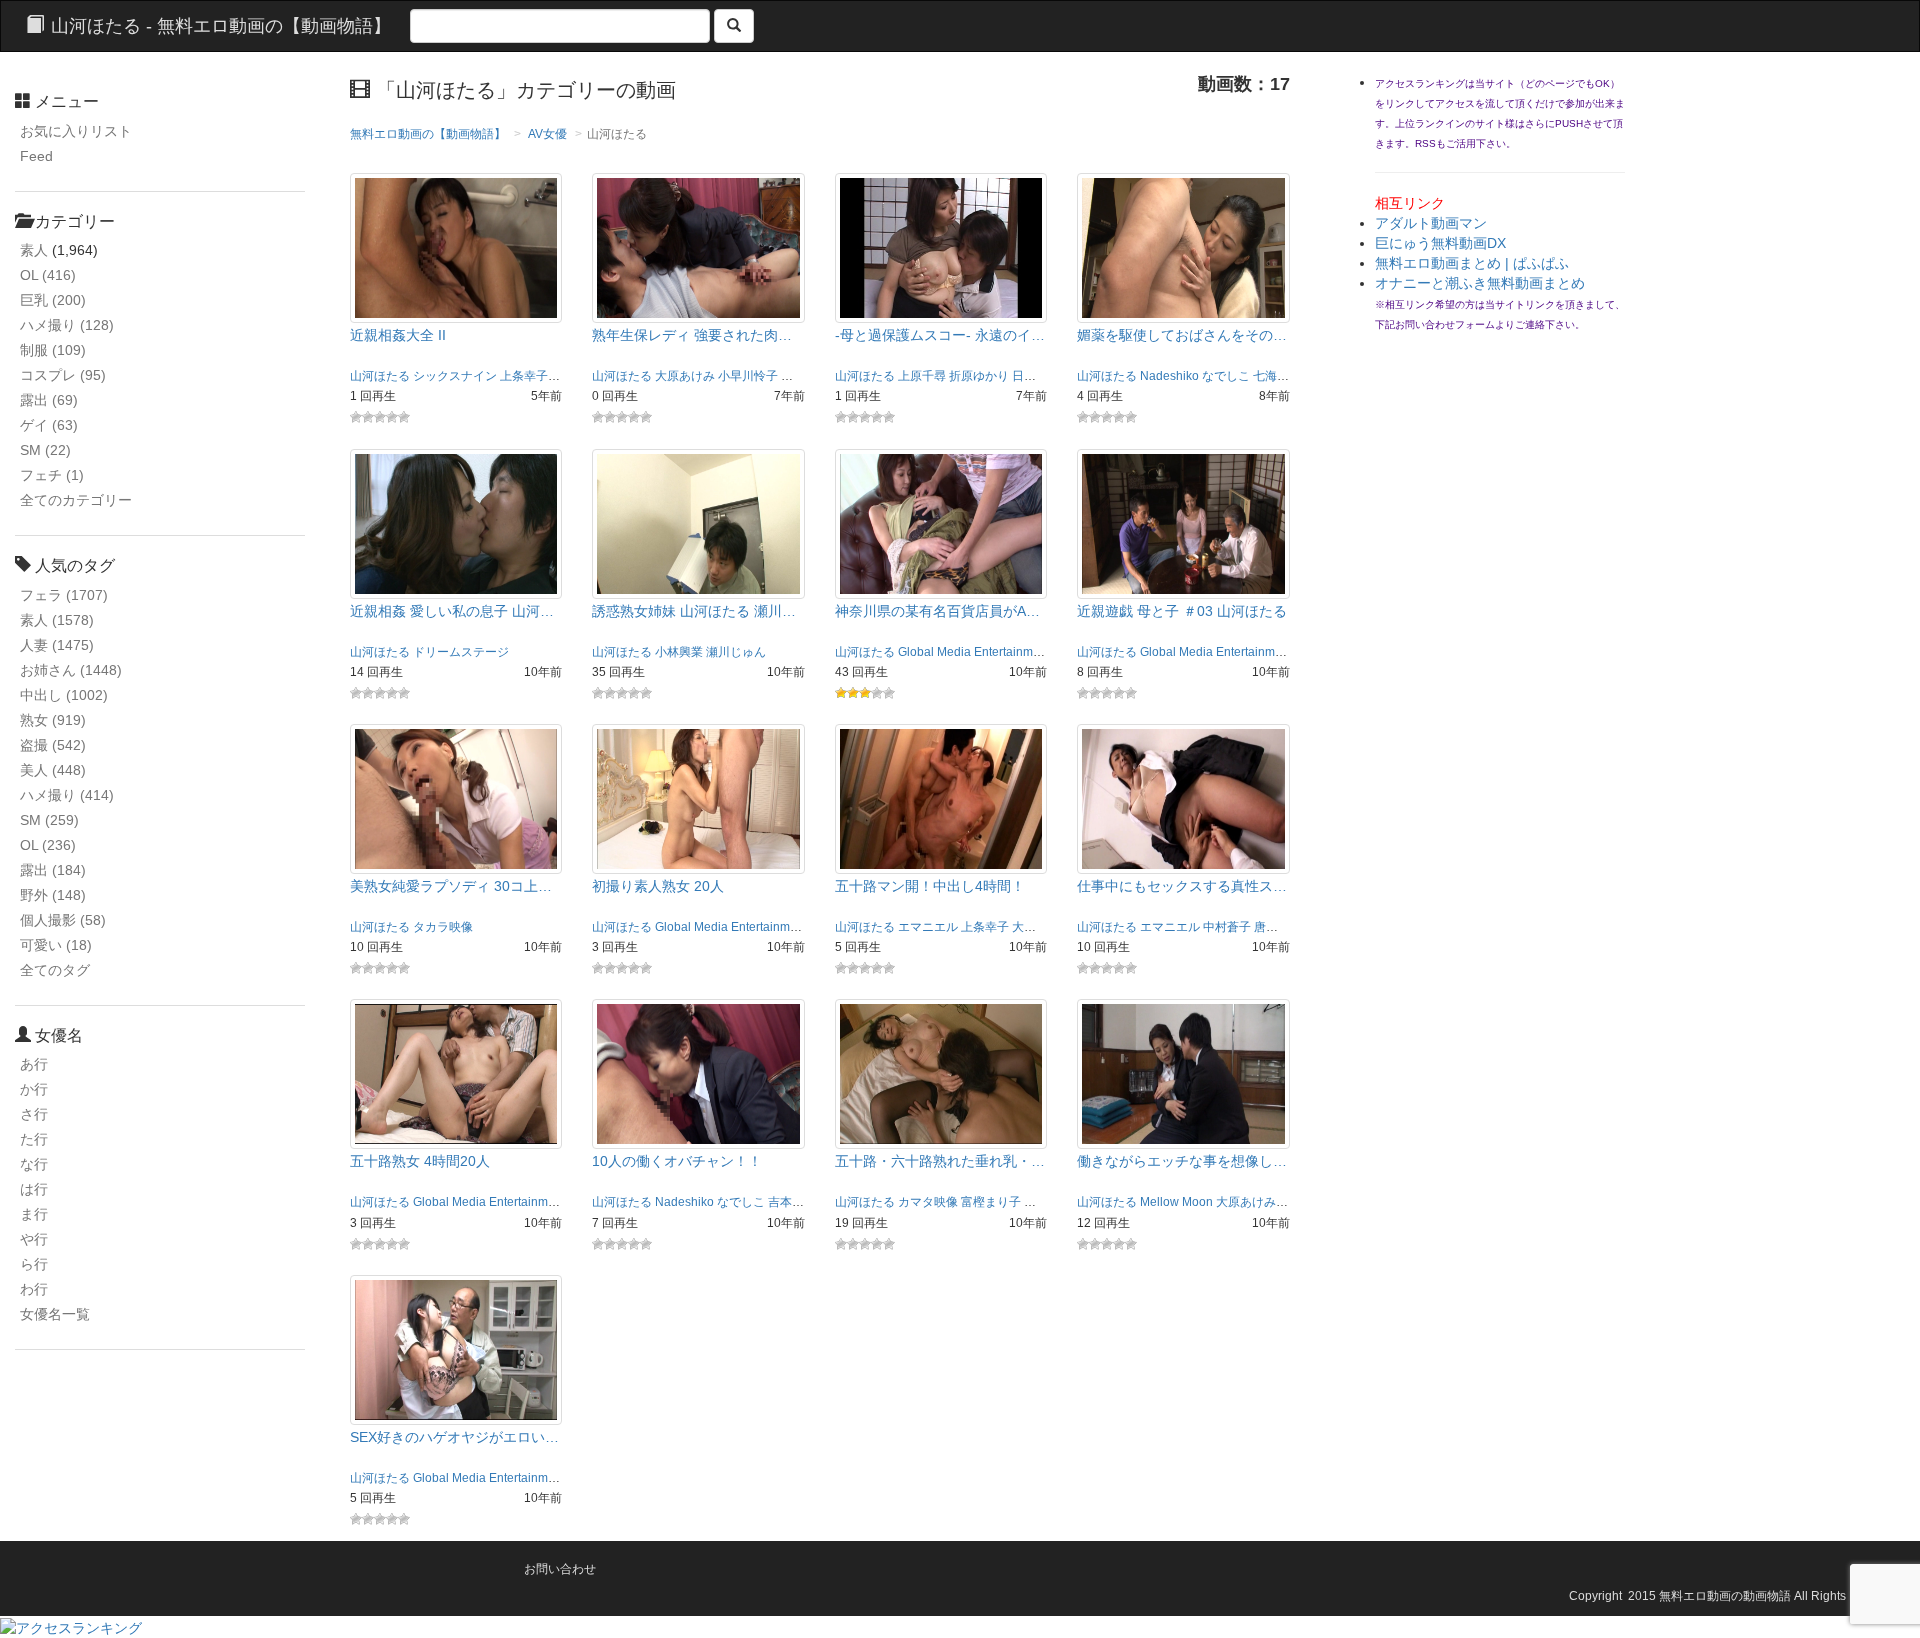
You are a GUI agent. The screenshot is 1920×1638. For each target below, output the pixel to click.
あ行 (34, 1064)
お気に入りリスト (76, 131)
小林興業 (679, 652)
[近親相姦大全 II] (456, 247)
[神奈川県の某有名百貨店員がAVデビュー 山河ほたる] (941, 522)
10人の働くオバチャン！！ (677, 1161)
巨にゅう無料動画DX (1440, 243)
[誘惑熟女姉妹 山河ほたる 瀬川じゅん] (698, 522)
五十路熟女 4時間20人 (420, 1161)
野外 (53, 895)
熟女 (53, 720)
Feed (36, 156)
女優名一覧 (55, 1314)
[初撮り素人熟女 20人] (698, 798)
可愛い (56, 945)
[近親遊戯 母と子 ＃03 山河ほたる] (1183, 522)
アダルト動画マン (1431, 223)
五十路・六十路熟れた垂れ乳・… (940, 1161)
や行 (34, 1239)
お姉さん (71, 670)
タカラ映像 (443, 927)
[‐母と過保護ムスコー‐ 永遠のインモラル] (941, 247)
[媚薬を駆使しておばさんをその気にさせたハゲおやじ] (1183, 247)
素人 (34, 250)
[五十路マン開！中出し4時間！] (941, 798)
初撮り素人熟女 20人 (658, 886)
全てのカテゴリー (76, 500)
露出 (49, 400)
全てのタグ (55, 970)
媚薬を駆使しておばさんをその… (1182, 335)
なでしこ (1226, 376)
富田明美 (1048, 1202)
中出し (64, 695)
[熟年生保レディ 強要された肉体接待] (698, 247)
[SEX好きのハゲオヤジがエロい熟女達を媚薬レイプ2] (456, 1349)
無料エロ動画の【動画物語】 (428, 134)
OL (48, 275)
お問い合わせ (560, 1569)
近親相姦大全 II (398, 335)
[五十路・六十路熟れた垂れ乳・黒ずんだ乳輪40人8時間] (941, 1073)
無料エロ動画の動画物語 (1725, 1596)
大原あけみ (685, 376)
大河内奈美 (1042, 927)
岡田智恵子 (811, 376)
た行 (34, 1139)
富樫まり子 (991, 1202)
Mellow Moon (1176, 1202)
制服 (53, 350)
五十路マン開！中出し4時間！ (930, 886)
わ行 (34, 1289)
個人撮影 (63, 920)
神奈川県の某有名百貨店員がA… (937, 611)
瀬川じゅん (736, 652)
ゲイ (49, 425)
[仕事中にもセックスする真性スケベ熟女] (1183, 798)
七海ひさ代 (1283, 376)
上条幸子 (524, 376)
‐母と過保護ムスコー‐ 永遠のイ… (940, 335)
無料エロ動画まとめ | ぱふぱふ (1472, 263)
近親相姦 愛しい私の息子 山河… (452, 611)
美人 (53, 770)
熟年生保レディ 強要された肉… (692, 335)
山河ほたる (380, 376)
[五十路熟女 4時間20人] (456, 1073)
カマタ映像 (928, 1202)
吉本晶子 (792, 1202)
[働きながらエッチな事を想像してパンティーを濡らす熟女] (1183, 1073)
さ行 (34, 1114)
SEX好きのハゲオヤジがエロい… (454, 1437)
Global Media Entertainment (974, 652)
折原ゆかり (979, 376)
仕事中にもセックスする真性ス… (1182, 886)
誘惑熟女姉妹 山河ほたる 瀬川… (694, 611)
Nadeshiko (1169, 376)
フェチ (52, 475)
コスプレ (63, 375)
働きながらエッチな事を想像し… (1182, 1161)
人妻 (57, 645)
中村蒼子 (1227, 927)
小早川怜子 (748, 376)
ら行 (34, 1264)
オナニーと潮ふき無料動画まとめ (1480, 283)
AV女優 (547, 134)
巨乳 (53, 300)
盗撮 (53, 745)
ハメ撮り (67, 325)
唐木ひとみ (1284, 927)
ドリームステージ (461, 652)
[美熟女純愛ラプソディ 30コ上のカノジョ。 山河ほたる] (456, 798)
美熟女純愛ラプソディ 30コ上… (451, 886)
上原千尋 (922, 376)
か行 (34, 1089)
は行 (34, 1189)
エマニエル (928, 927)
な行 (34, 1164)
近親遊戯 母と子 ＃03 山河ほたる (1182, 611)
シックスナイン (455, 376)
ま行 (34, 1214)
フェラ (64, 595)
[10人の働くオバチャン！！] (698, 1073)
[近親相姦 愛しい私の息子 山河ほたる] (456, 522)
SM (45, 450)
